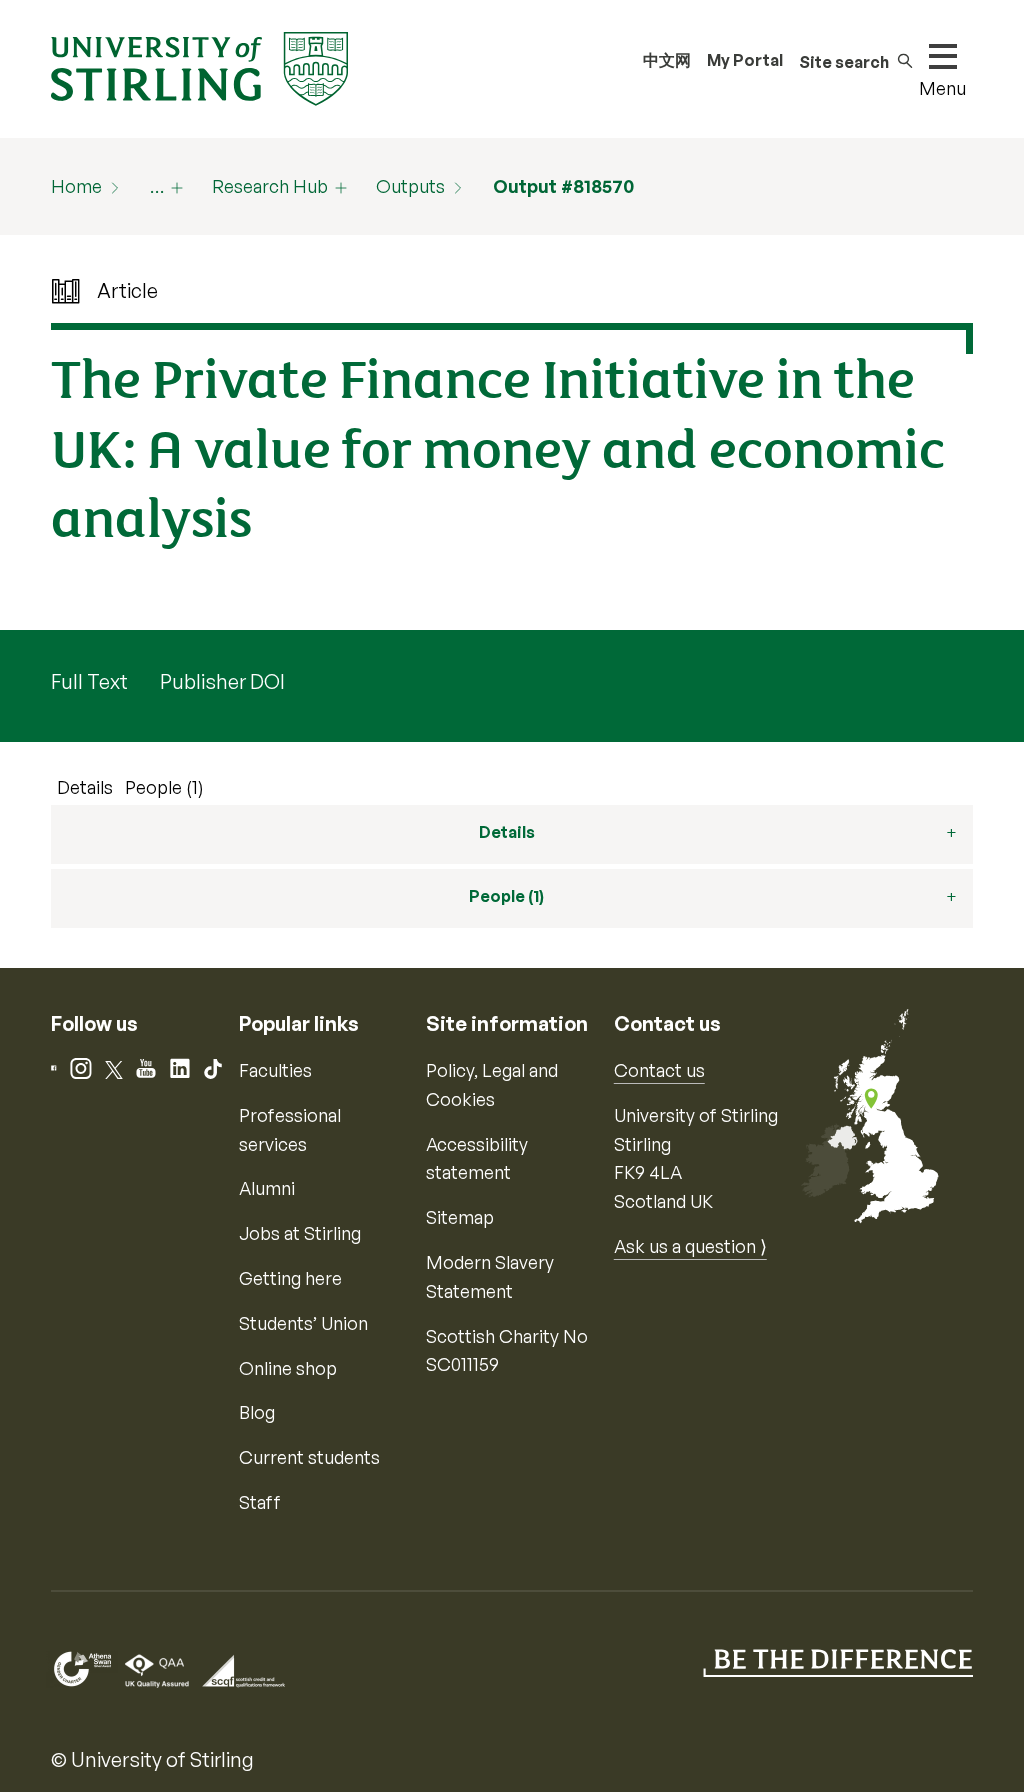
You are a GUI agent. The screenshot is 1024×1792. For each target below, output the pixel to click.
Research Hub (270, 186)
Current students (309, 1457)
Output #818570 (563, 186)
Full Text (89, 681)
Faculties (275, 1070)
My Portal (745, 60)
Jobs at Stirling (300, 1233)
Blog (257, 1412)
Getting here (290, 1278)
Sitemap (460, 1217)
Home (76, 186)
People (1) (164, 787)
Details (85, 787)
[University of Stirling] (199, 67)
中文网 (667, 60)
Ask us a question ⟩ (690, 1246)
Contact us (659, 1070)
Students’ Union (303, 1323)
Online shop (288, 1368)
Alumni (267, 1188)
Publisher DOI (222, 681)
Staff (260, 1502)
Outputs (410, 186)
